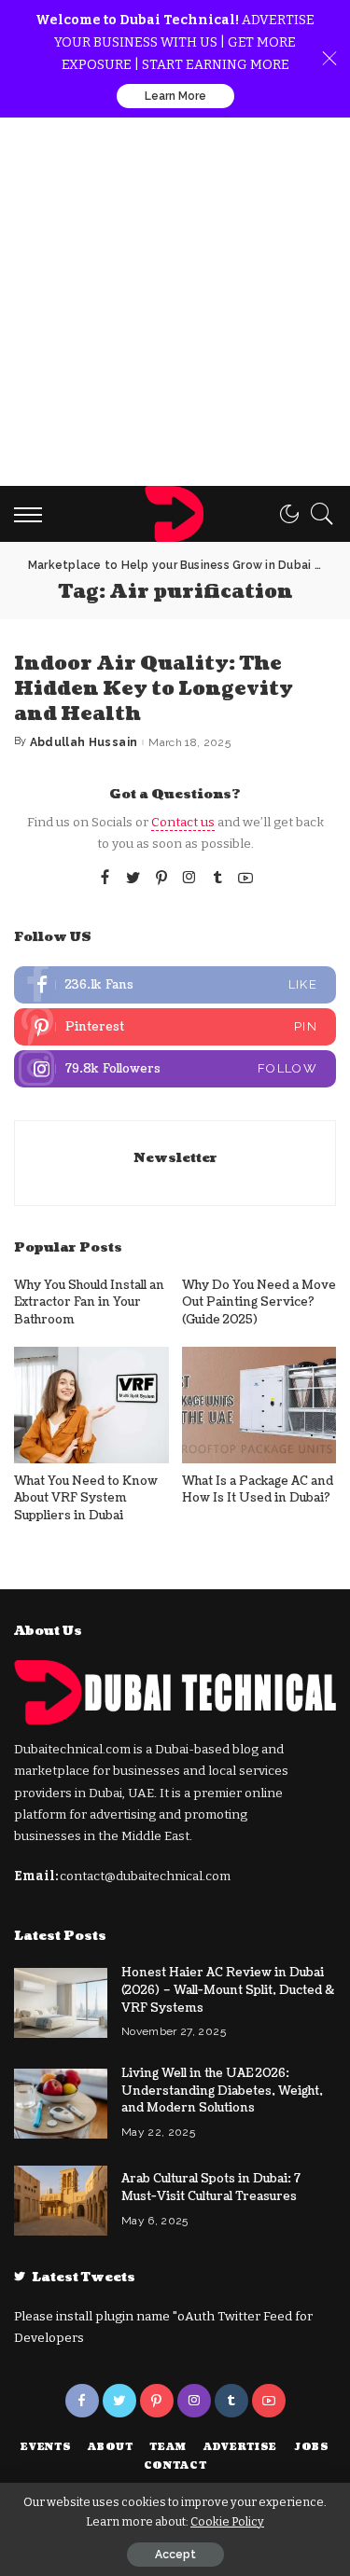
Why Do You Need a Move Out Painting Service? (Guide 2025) (259, 1302)
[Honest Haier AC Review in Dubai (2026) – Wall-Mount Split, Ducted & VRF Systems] (61, 2003)
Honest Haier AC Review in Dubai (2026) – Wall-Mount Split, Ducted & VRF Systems (228, 1990)
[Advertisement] (175, 302)
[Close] (329, 59)
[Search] (317, 514)
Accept (175, 2555)
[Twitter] (133, 879)
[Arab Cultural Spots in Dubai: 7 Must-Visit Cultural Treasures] (61, 2201)
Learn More (175, 96)
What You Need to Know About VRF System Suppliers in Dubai (86, 1498)
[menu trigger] (33, 514)
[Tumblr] (217, 879)
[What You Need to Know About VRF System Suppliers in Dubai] (91, 1405)
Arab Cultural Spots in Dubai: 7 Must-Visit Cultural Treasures (211, 2188)
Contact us (183, 822)
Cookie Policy (227, 2521)
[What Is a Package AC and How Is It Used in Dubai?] (259, 1405)
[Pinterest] (161, 879)
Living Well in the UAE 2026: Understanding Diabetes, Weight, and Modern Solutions (222, 2091)
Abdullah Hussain (84, 742)
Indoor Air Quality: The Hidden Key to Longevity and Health (154, 689)
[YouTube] (245, 879)
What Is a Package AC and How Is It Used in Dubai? (258, 1490)
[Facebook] (105, 879)
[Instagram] (189, 879)
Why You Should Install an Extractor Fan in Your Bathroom (89, 1302)
